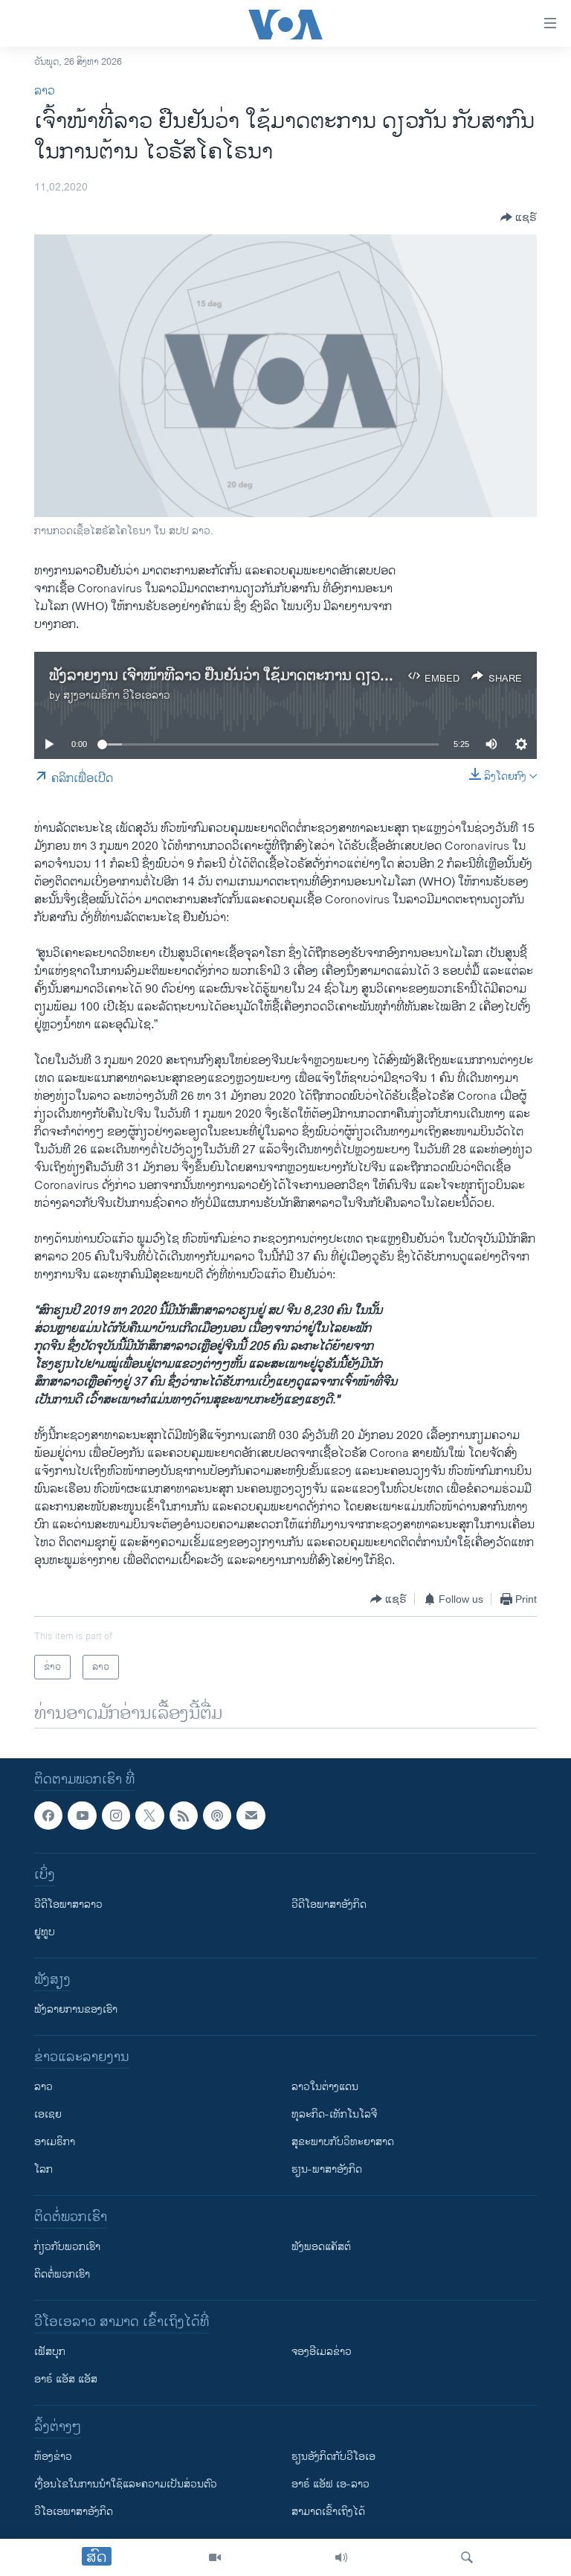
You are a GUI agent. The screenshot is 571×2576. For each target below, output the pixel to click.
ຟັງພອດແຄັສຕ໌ (321, 2247)
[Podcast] (217, 1816)
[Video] (215, 2557)
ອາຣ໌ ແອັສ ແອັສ (66, 2380)
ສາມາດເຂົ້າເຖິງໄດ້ (328, 2512)
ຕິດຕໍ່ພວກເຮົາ (62, 2275)
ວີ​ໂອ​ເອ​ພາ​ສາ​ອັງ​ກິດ (74, 2512)
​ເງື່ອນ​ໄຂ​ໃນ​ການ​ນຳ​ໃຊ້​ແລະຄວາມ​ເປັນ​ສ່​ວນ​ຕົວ (126, 2485)
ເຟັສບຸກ (50, 2352)
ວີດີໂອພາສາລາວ (68, 1905)
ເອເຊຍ (48, 2115)
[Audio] (341, 2557)
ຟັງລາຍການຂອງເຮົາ (76, 2010)
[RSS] (184, 1816)
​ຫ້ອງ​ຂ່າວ (53, 2457)
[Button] (519, 217)
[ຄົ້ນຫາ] (467, 2557)
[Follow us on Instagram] (116, 1816)
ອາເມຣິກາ (55, 2143)
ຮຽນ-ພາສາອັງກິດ (327, 2170)
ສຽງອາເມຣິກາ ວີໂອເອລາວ (117, 695)
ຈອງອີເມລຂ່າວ (322, 2352)
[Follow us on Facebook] (48, 1816)
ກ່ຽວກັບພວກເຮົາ (67, 2247)
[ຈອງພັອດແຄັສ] (251, 1816)
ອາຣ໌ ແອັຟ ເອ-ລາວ (330, 2485)
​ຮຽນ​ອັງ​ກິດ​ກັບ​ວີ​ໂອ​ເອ (333, 2457)
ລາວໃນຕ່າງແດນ (325, 2088)
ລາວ (45, 91)
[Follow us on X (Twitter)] (149, 1816)
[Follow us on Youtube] (82, 1816)
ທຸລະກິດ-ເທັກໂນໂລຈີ (334, 2115)
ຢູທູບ (45, 1933)
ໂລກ (43, 2170)
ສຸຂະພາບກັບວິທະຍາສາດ (343, 2143)
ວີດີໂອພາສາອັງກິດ (329, 1905)
